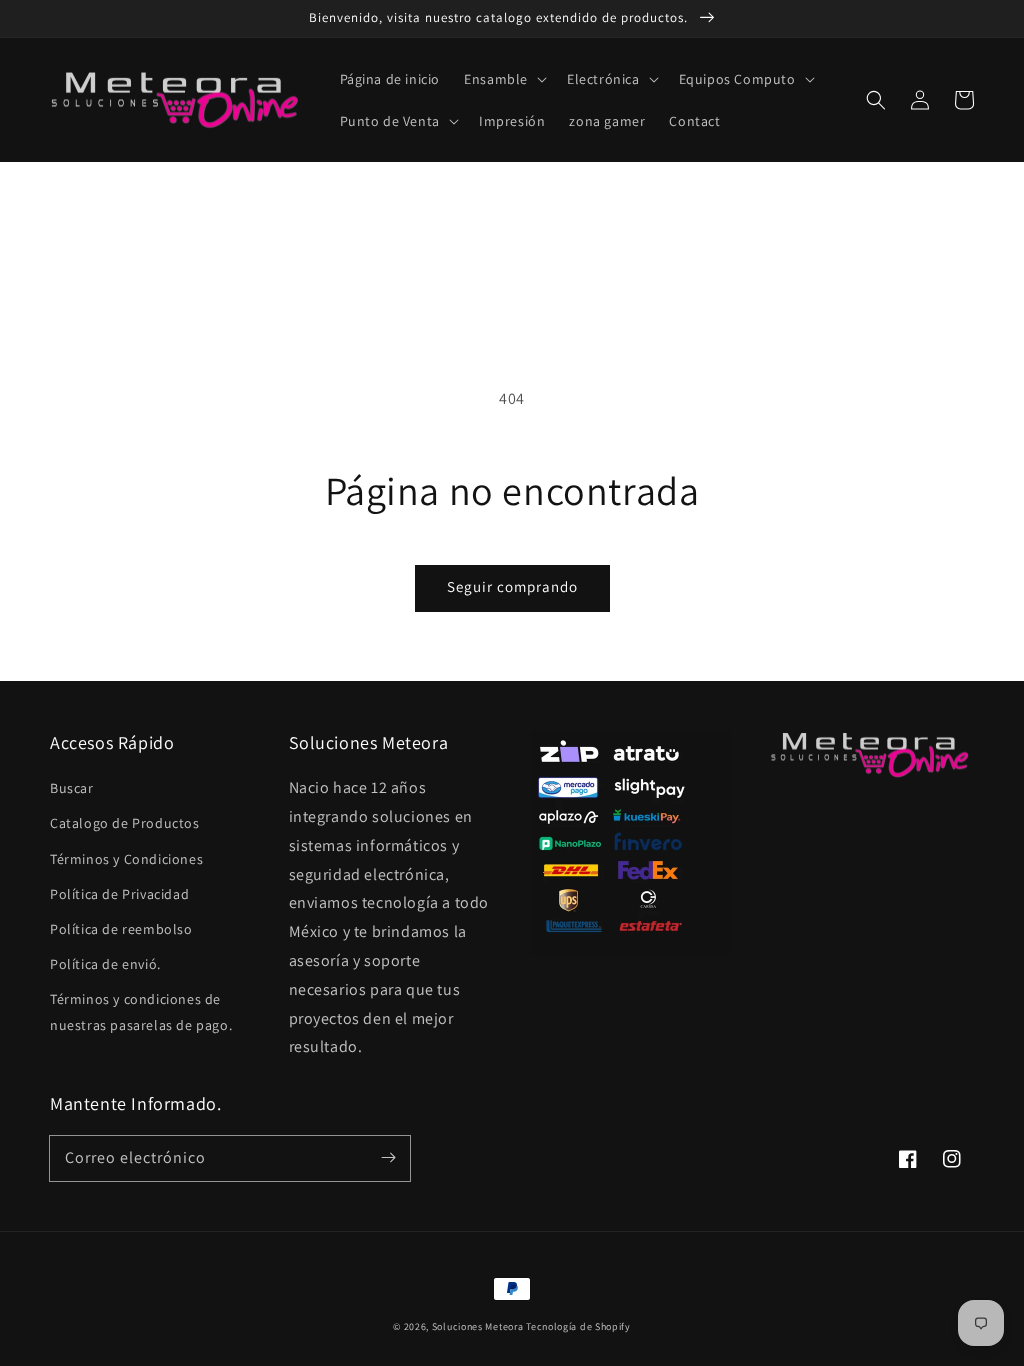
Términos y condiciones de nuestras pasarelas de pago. (141, 1011)
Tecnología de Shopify (578, 1326)
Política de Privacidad (119, 894)
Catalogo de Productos (125, 823)
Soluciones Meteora (478, 1326)
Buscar (72, 788)
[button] (503, 79)
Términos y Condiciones (126, 859)
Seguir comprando (512, 586)
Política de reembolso (121, 929)
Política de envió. (105, 964)
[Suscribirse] (388, 1158)
